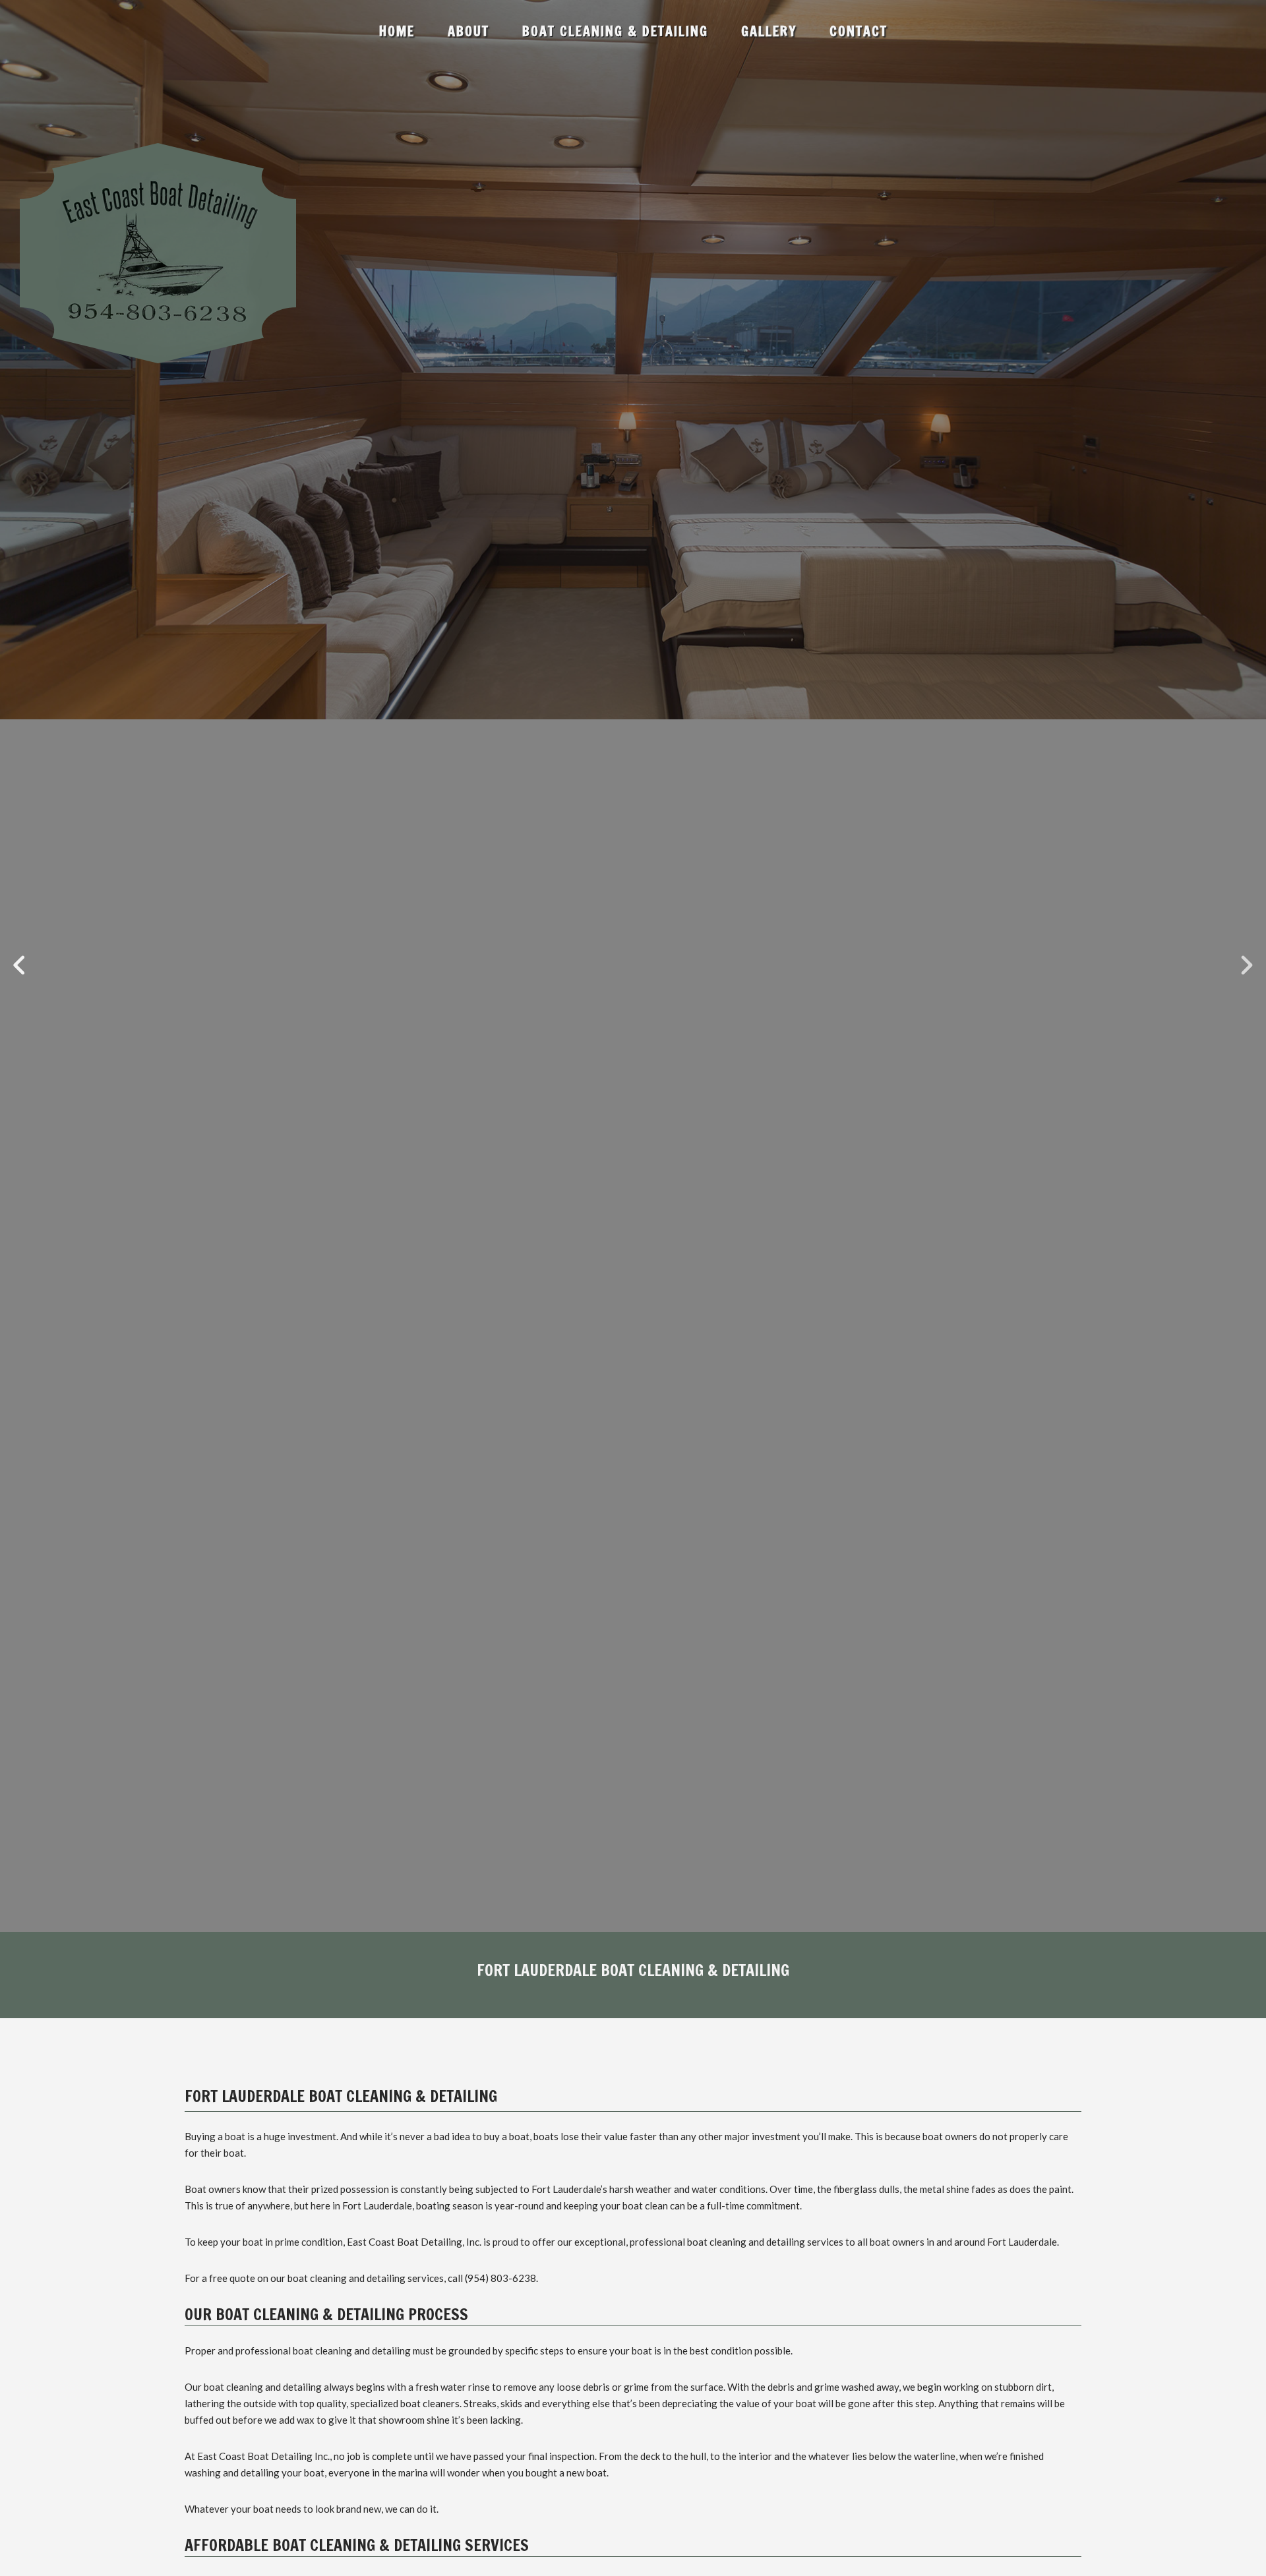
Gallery (769, 31)
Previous (20, 966)
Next (1246, 966)
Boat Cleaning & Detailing (615, 31)
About (468, 31)
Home (397, 31)
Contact (859, 31)
